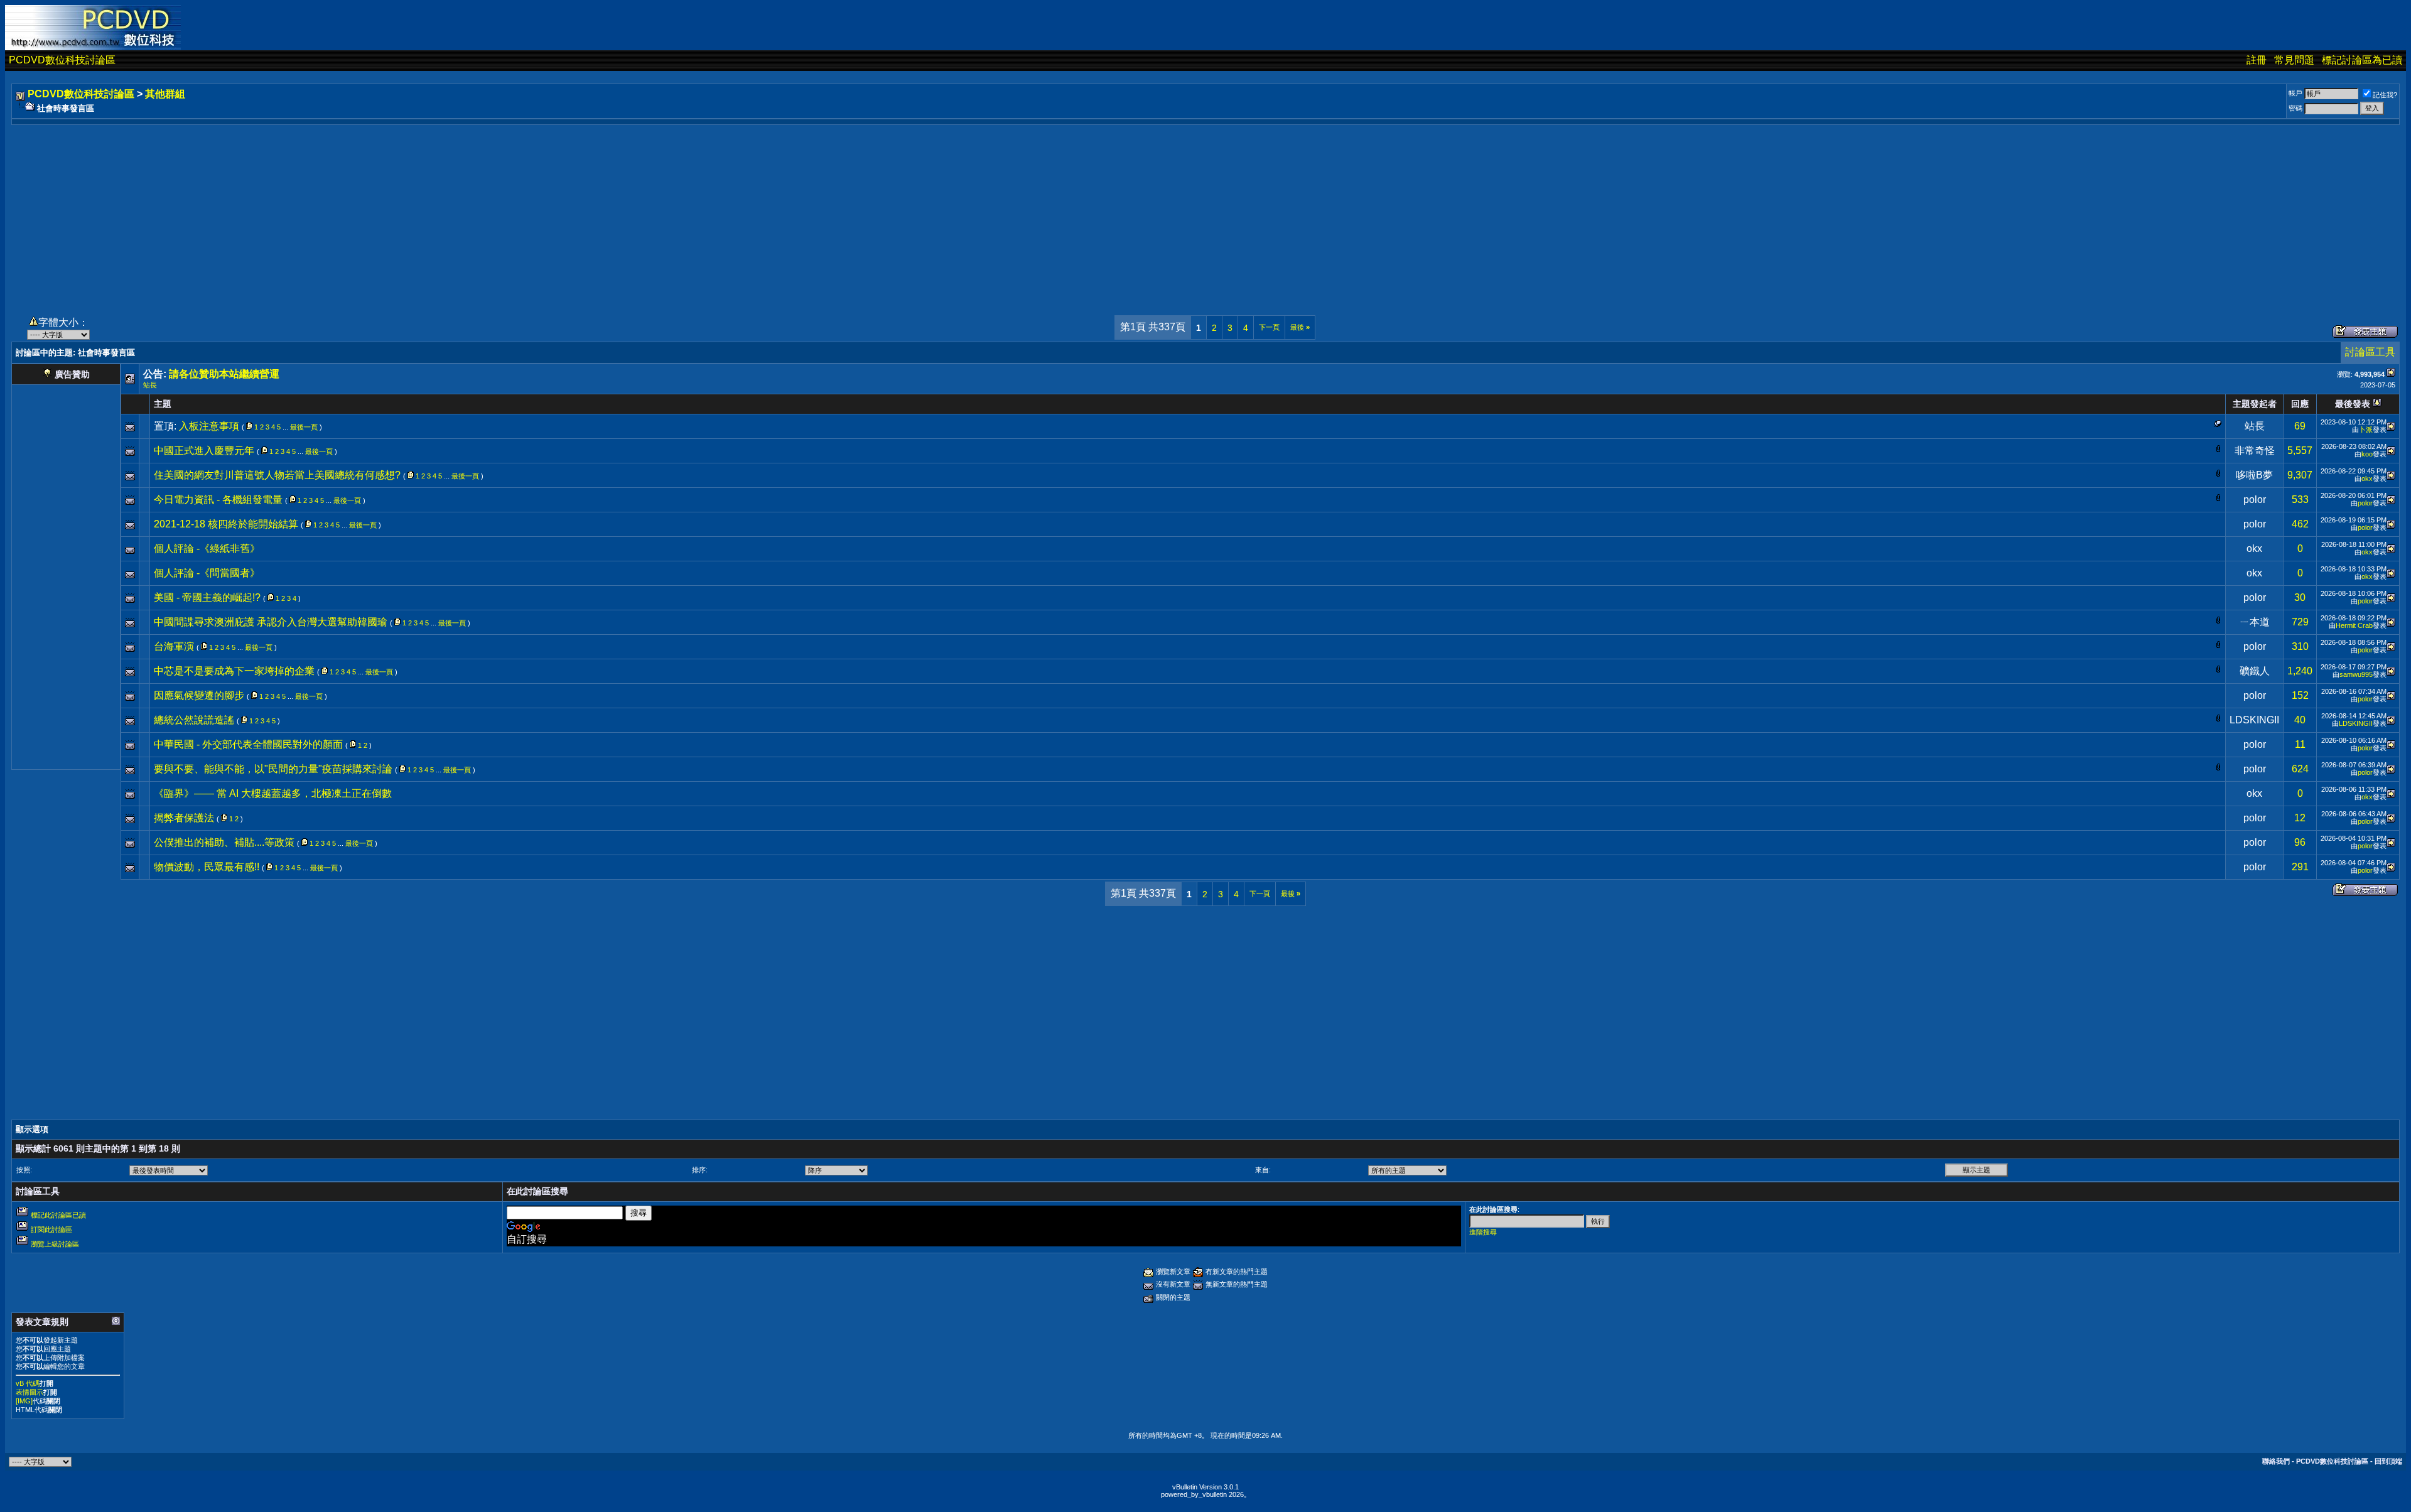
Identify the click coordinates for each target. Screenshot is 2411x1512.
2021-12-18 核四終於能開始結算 (226, 524)
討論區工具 (2370, 352)
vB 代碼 (28, 1383)
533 (2300, 499)
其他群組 (165, 94)
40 (2300, 720)
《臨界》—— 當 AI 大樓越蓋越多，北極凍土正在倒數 (273, 793)
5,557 (2300, 451)
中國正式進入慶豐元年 (204, 451)
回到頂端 (2388, 1461)
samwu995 (2356, 674)
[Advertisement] (1205, 213)
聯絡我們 (2276, 1461)
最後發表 (2353, 404)
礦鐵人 (2255, 671)
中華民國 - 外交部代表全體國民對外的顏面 (248, 744)
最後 (1300, 327)
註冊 (2257, 60)
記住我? (2385, 95)
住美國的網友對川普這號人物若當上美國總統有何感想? (277, 475)
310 (2300, 646)
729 (2300, 622)
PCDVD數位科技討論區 (62, 60)
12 (2300, 818)
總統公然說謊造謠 (194, 720)
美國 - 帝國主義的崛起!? (207, 597)
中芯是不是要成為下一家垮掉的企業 (234, 671)
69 (2300, 426)
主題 (163, 404)
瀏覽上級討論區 (55, 1244)
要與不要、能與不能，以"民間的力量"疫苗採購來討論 (273, 769)
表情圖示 (30, 1392)
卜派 (2366, 429)
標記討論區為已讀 (2362, 60)
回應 (2300, 404)
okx (2367, 478)
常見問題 (2294, 60)
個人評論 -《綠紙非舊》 (207, 548)
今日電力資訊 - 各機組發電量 (218, 499)
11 (2300, 744)
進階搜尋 (1483, 1232)
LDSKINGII (2254, 720)
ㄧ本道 (2255, 622)
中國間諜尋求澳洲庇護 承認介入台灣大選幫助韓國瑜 (271, 622)
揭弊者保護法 (184, 818)
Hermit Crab (2354, 625)
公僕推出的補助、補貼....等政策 (224, 842)
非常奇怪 (2255, 451)
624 (2300, 769)
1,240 (2300, 671)
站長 (150, 385)
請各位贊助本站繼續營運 (224, 374)
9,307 (2300, 475)
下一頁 (1269, 327)
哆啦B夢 (2254, 475)
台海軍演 (174, 646)
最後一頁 (304, 427)
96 (2300, 842)
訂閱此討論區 (51, 1229)
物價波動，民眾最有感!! (207, 867)
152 (2300, 695)
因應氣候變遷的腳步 (199, 695)
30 (2300, 597)
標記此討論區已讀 (58, 1215)
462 (2300, 524)
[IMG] (24, 1401)
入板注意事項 (209, 426)
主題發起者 (2255, 404)
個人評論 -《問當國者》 (207, 573)
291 (2300, 867)
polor (2255, 499)
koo (2367, 454)
